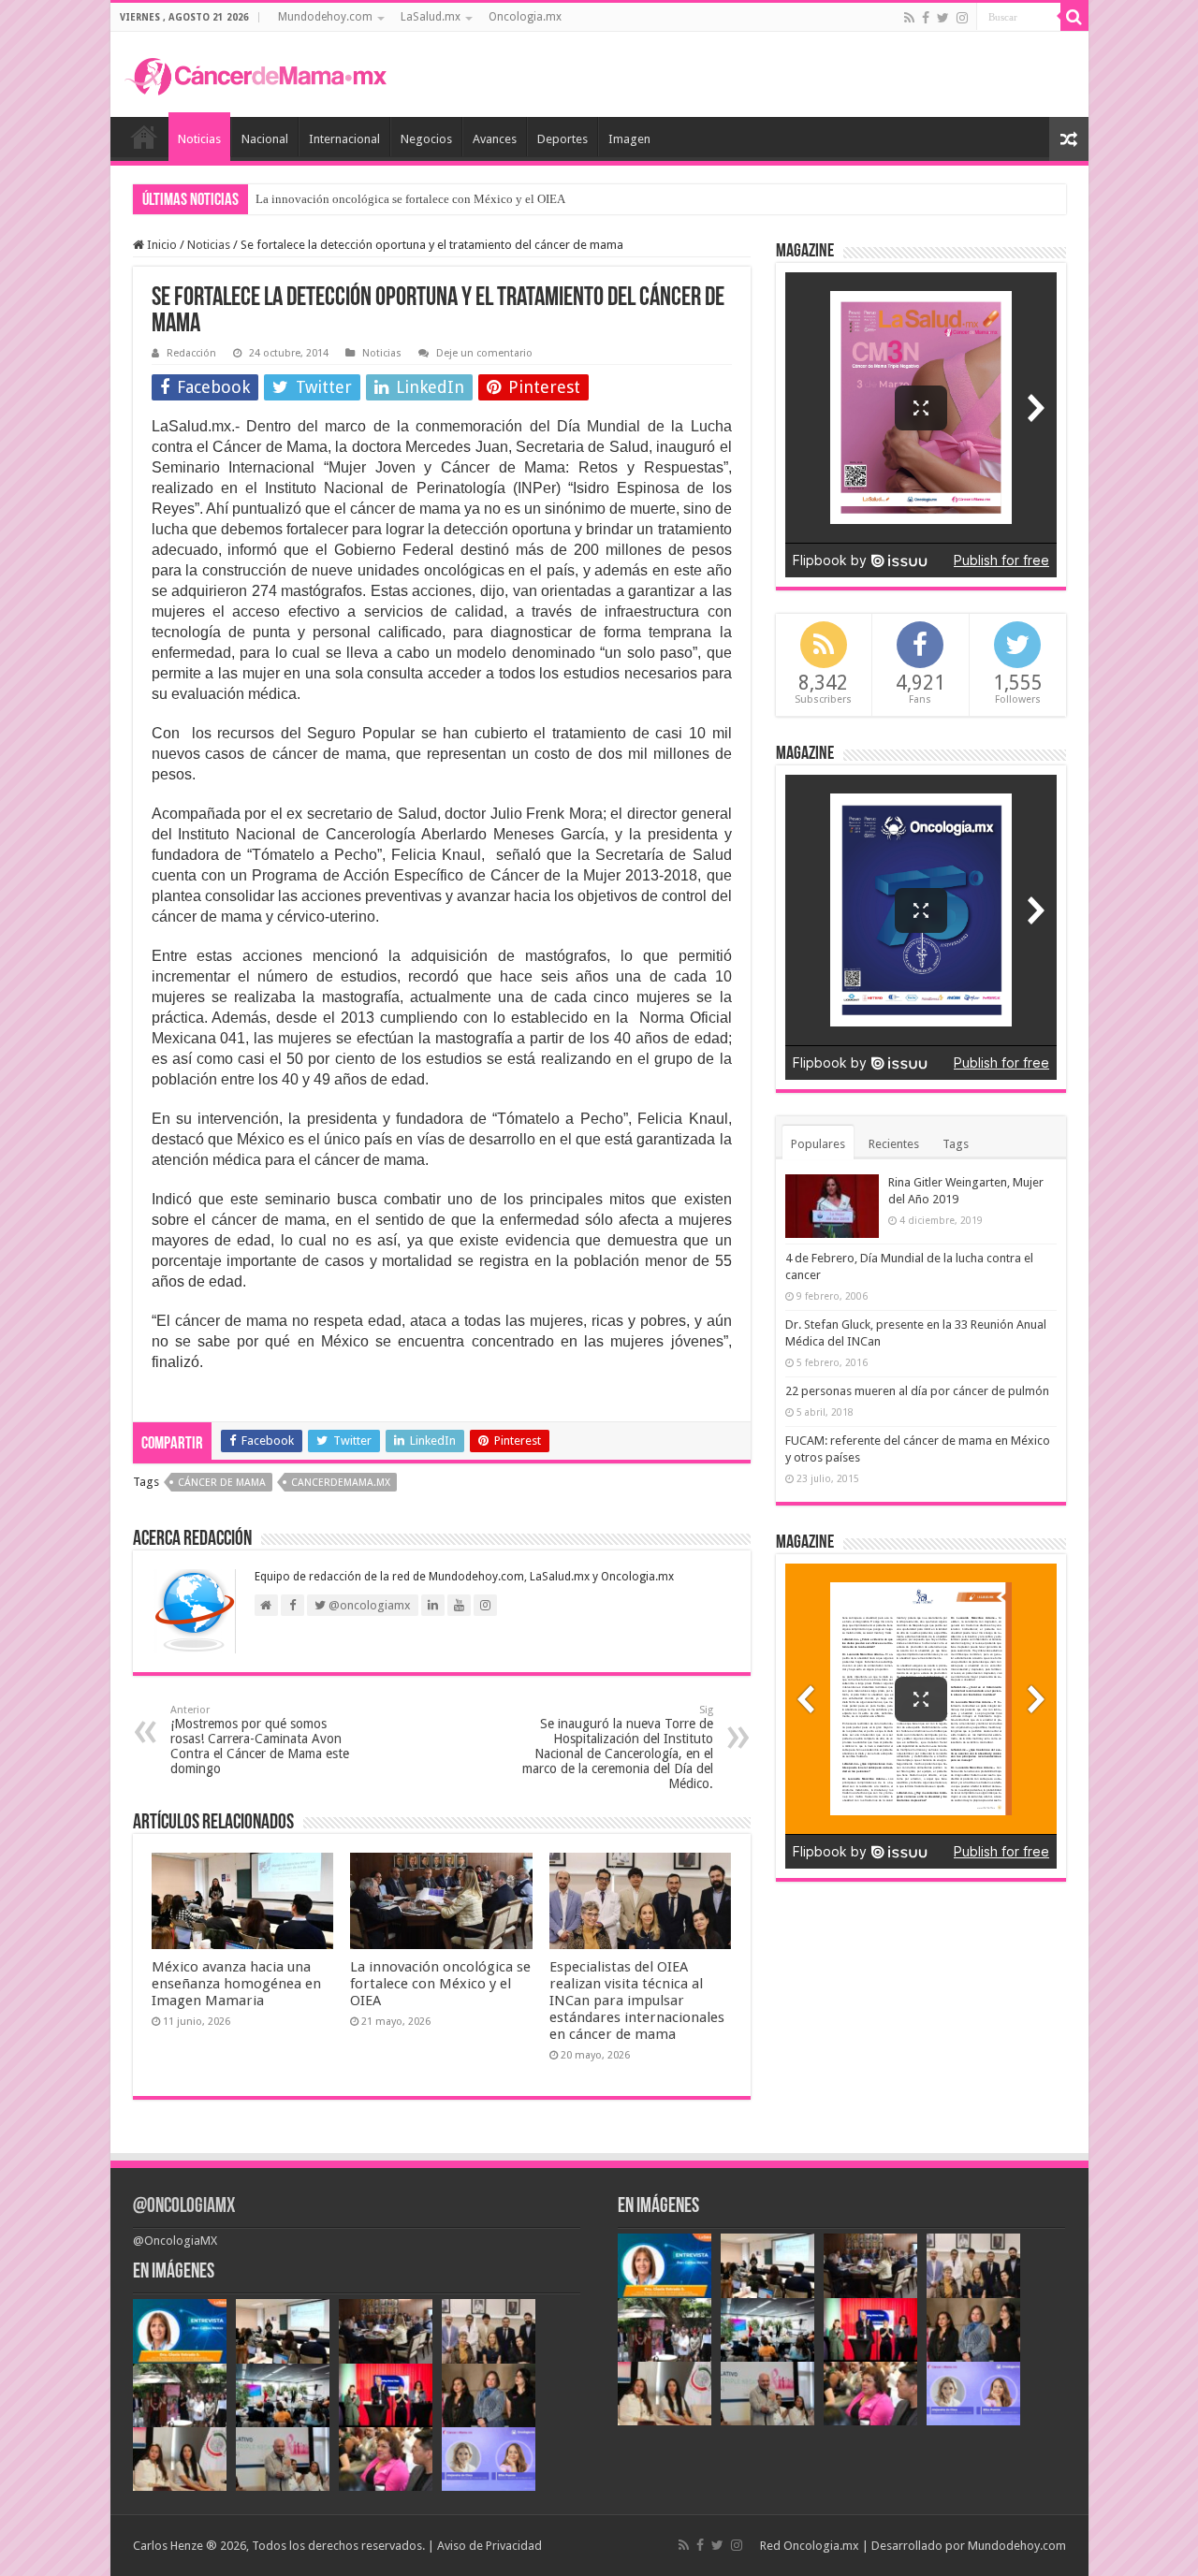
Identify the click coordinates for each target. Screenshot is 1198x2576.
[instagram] (962, 18)
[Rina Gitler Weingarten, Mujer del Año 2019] (832, 1206)
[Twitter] (943, 18)
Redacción (191, 353)
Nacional (265, 139)
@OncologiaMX (184, 2207)
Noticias (199, 139)
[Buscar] (1074, 17)
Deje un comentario (484, 353)
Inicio (144, 137)
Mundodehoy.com (325, 17)
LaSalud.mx (431, 17)
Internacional (344, 139)
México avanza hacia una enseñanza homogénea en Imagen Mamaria (236, 1984)
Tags (956, 1144)
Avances (495, 139)
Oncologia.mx (525, 17)
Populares (818, 1144)
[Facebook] (926, 18)
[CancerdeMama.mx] (256, 74)
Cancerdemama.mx (341, 1483)
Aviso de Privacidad (489, 2546)
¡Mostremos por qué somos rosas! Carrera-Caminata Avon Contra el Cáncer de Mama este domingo (260, 1740)
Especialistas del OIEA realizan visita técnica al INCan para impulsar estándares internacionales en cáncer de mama (637, 2001)
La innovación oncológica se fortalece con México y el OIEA (410, 199)
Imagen (629, 139)
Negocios (426, 139)
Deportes (562, 139)
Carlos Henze (168, 2546)
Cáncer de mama (222, 1483)
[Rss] (909, 18)
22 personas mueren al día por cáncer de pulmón (917, 1391)
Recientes (894, 1144)
